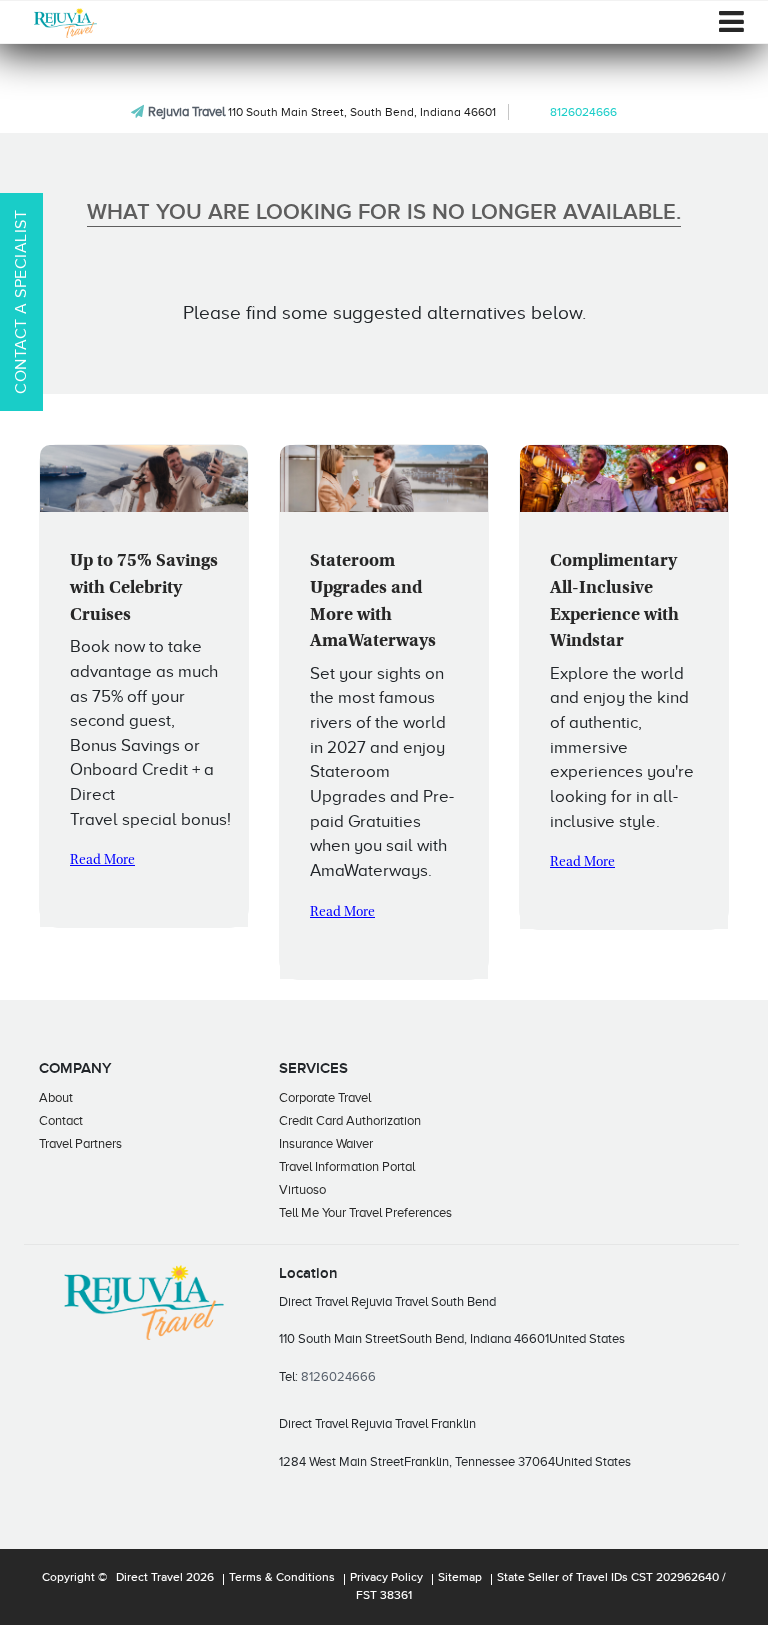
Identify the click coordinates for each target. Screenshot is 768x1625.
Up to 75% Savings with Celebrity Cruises (144, 588)
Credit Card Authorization (350, 1120)
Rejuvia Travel (186, 111)
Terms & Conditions (282, 1578)
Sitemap (460, 1578)
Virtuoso (302, 1189)
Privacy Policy (386, 1578)
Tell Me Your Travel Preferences (365, 1212)
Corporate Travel (325, 1097)
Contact (61, 1120)
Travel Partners (80, 1143)
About (56, 1097)
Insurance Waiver (326, 1143)
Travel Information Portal (347, 1166)
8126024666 (583, 112)
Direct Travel (149, 1578)
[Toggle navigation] (731, 22)
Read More (102, 861)
